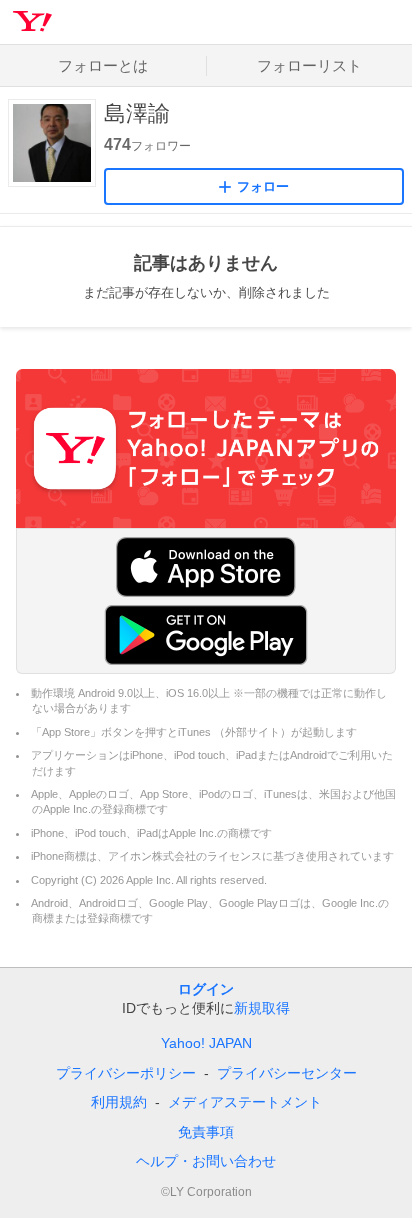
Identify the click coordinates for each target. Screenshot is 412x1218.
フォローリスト (309, 65)
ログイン (206, 989)
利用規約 (119, 1102)
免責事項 (206, 1132)
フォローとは (103, 65)
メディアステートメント (245, 1102)
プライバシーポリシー (126, 1073)
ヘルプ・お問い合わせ (206, 1161)
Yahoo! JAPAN (206, 1043)
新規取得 (262, 1008)
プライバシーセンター (287, 1073)
